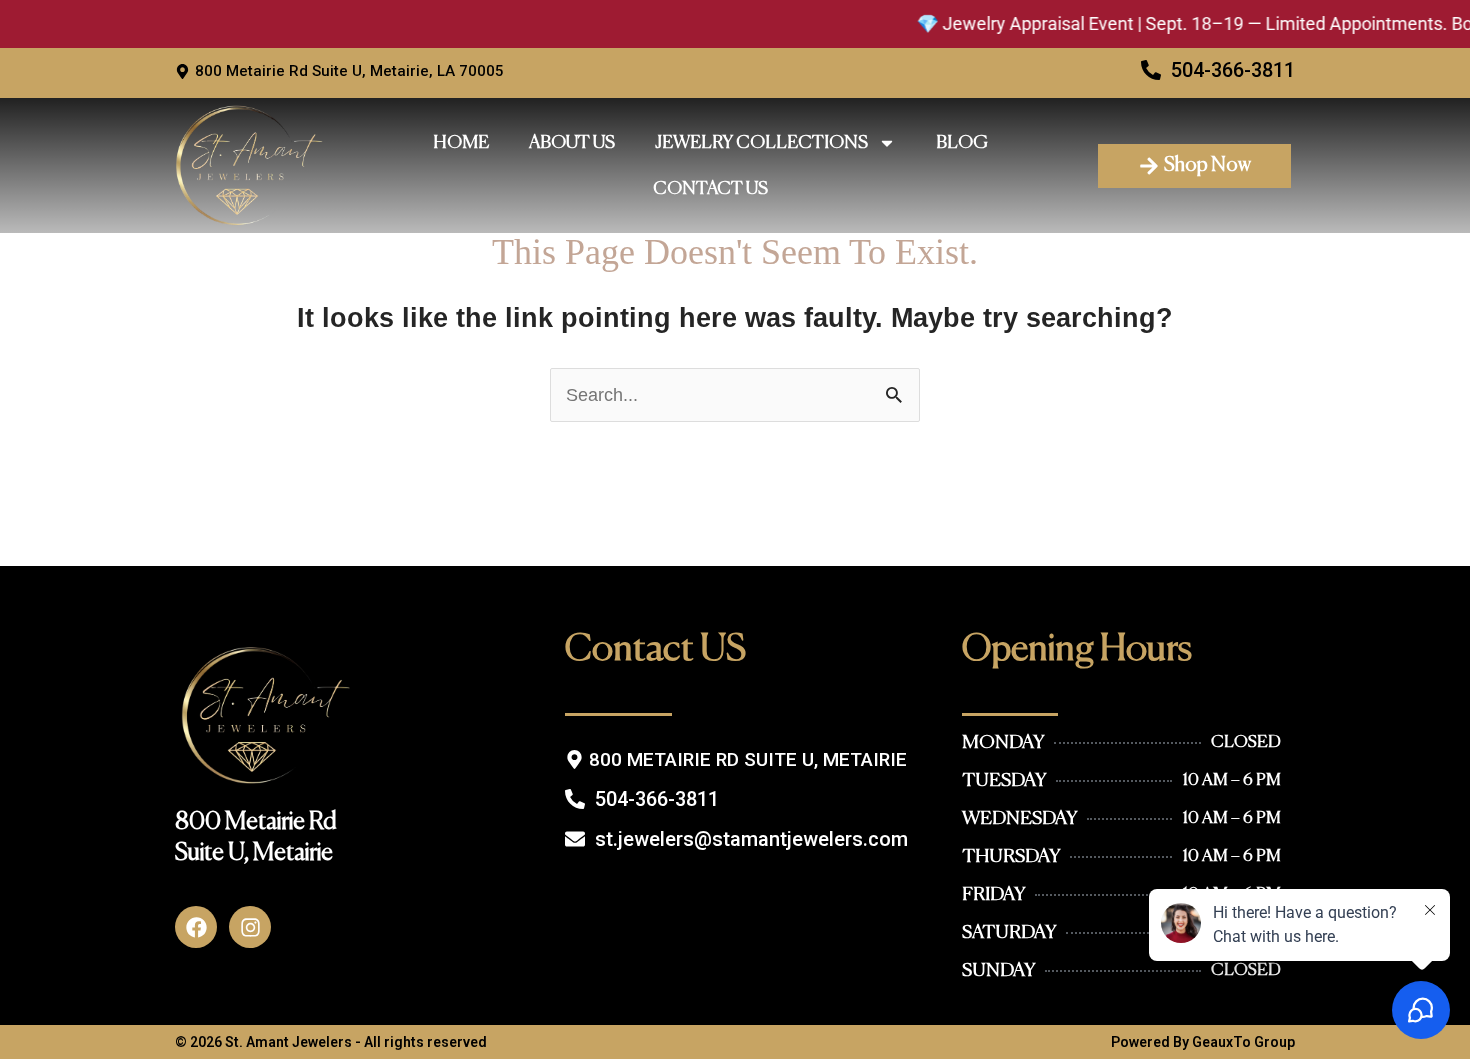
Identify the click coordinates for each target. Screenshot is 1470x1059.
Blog (962, 143)
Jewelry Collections (761, 143)
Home (461, 143)
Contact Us (710, 189)
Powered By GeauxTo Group (1203, 1042)
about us (572, 143)
